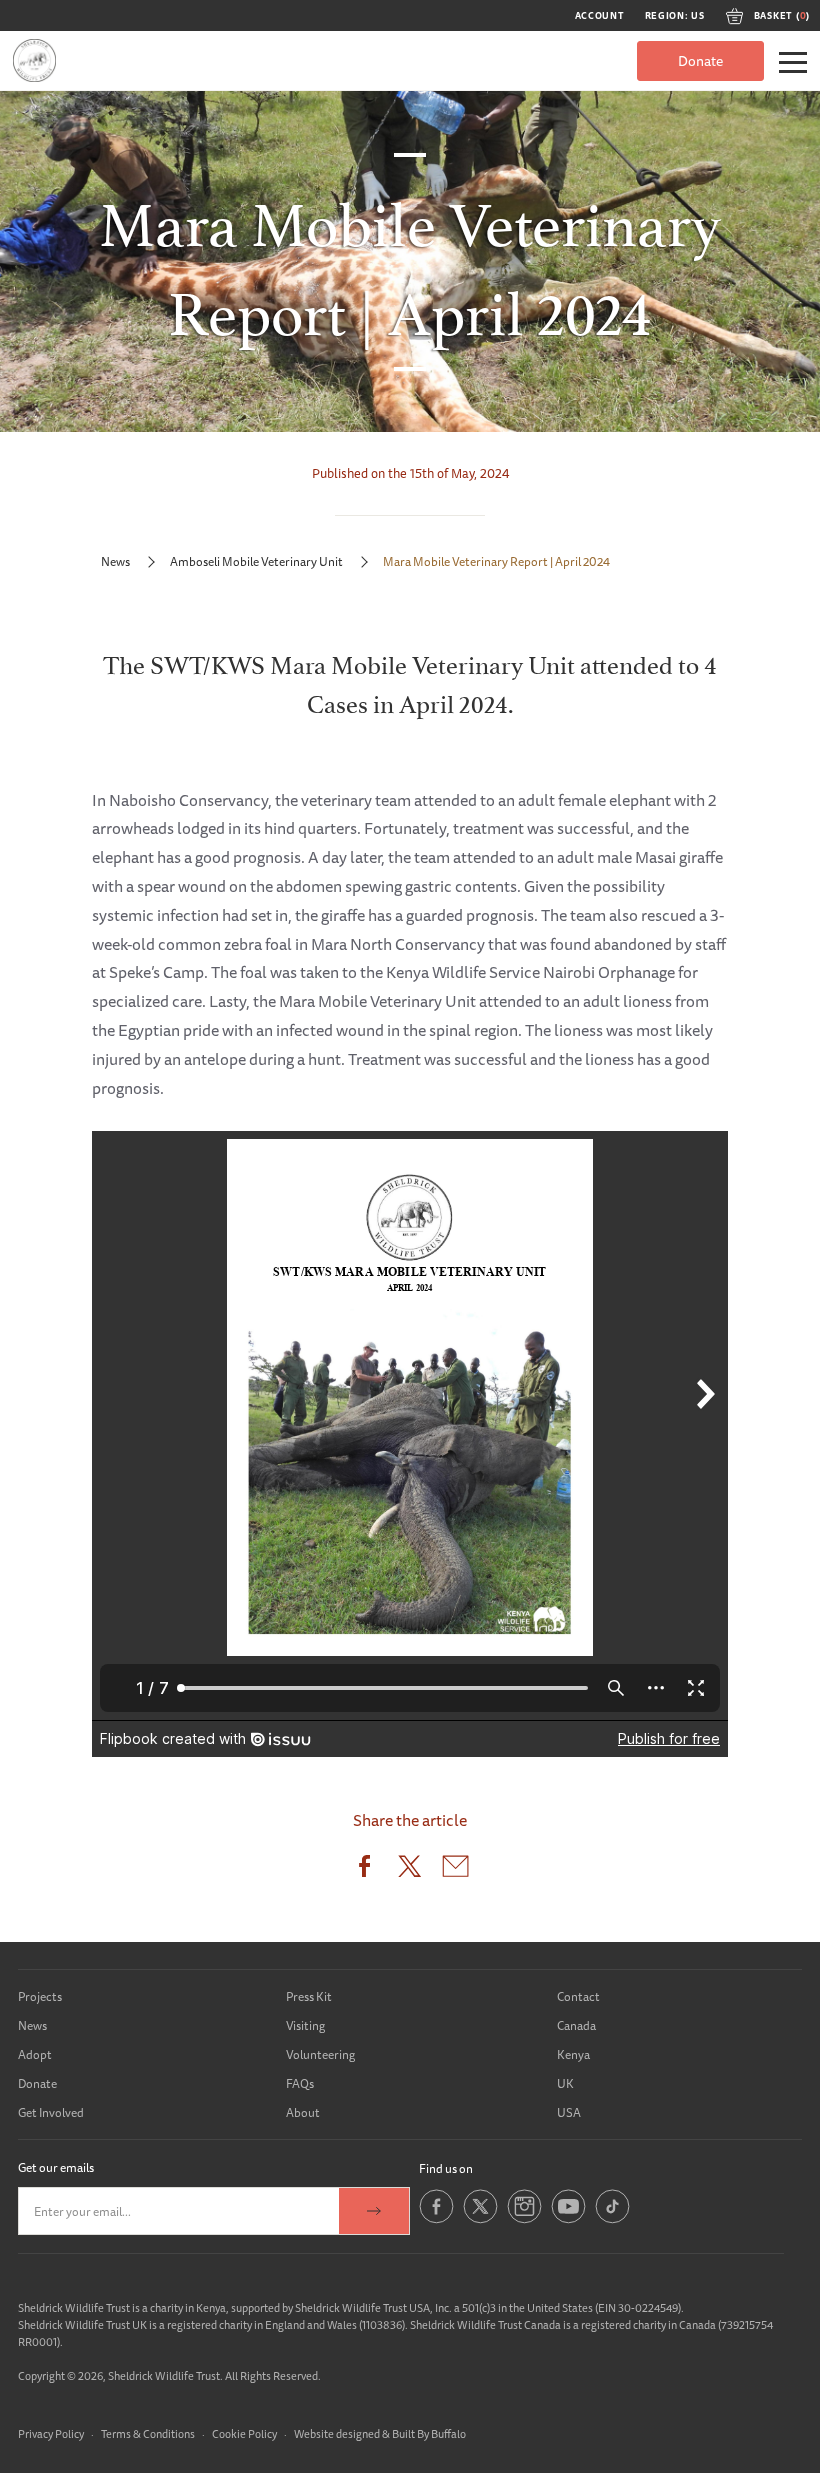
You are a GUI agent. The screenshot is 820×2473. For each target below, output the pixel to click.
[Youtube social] (568, 2219)
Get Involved (51, 2112)
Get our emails (56, 2167)
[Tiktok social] (612, 2219)
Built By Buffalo (429, 2433)
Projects (40, 1996)
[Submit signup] (374, 2211)
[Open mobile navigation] (793, 62)
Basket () (782, 16)
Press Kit (309, 1996)
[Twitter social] (480, 2219)
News (115, 561)
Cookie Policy (244, 2433)
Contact (578, 1996)
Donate (700, 61)
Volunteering (320, 2054)
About (303, 2112)
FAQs (300, 2083)
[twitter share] (409, 1870)
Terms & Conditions (148, 2433)
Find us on (446, 2168)
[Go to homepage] (34, 60)
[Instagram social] (524, 2219)
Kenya (573, 2054)
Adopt (35, 2054)
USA (569, 2112)
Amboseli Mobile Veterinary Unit (256, 561)
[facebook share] (364, 1870)
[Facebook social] (436, 2219)
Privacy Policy (51, 2433)
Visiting (305, 2025)
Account (600, 16)
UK (565, 2083)
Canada (576, 2025)
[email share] (455, 1870)
